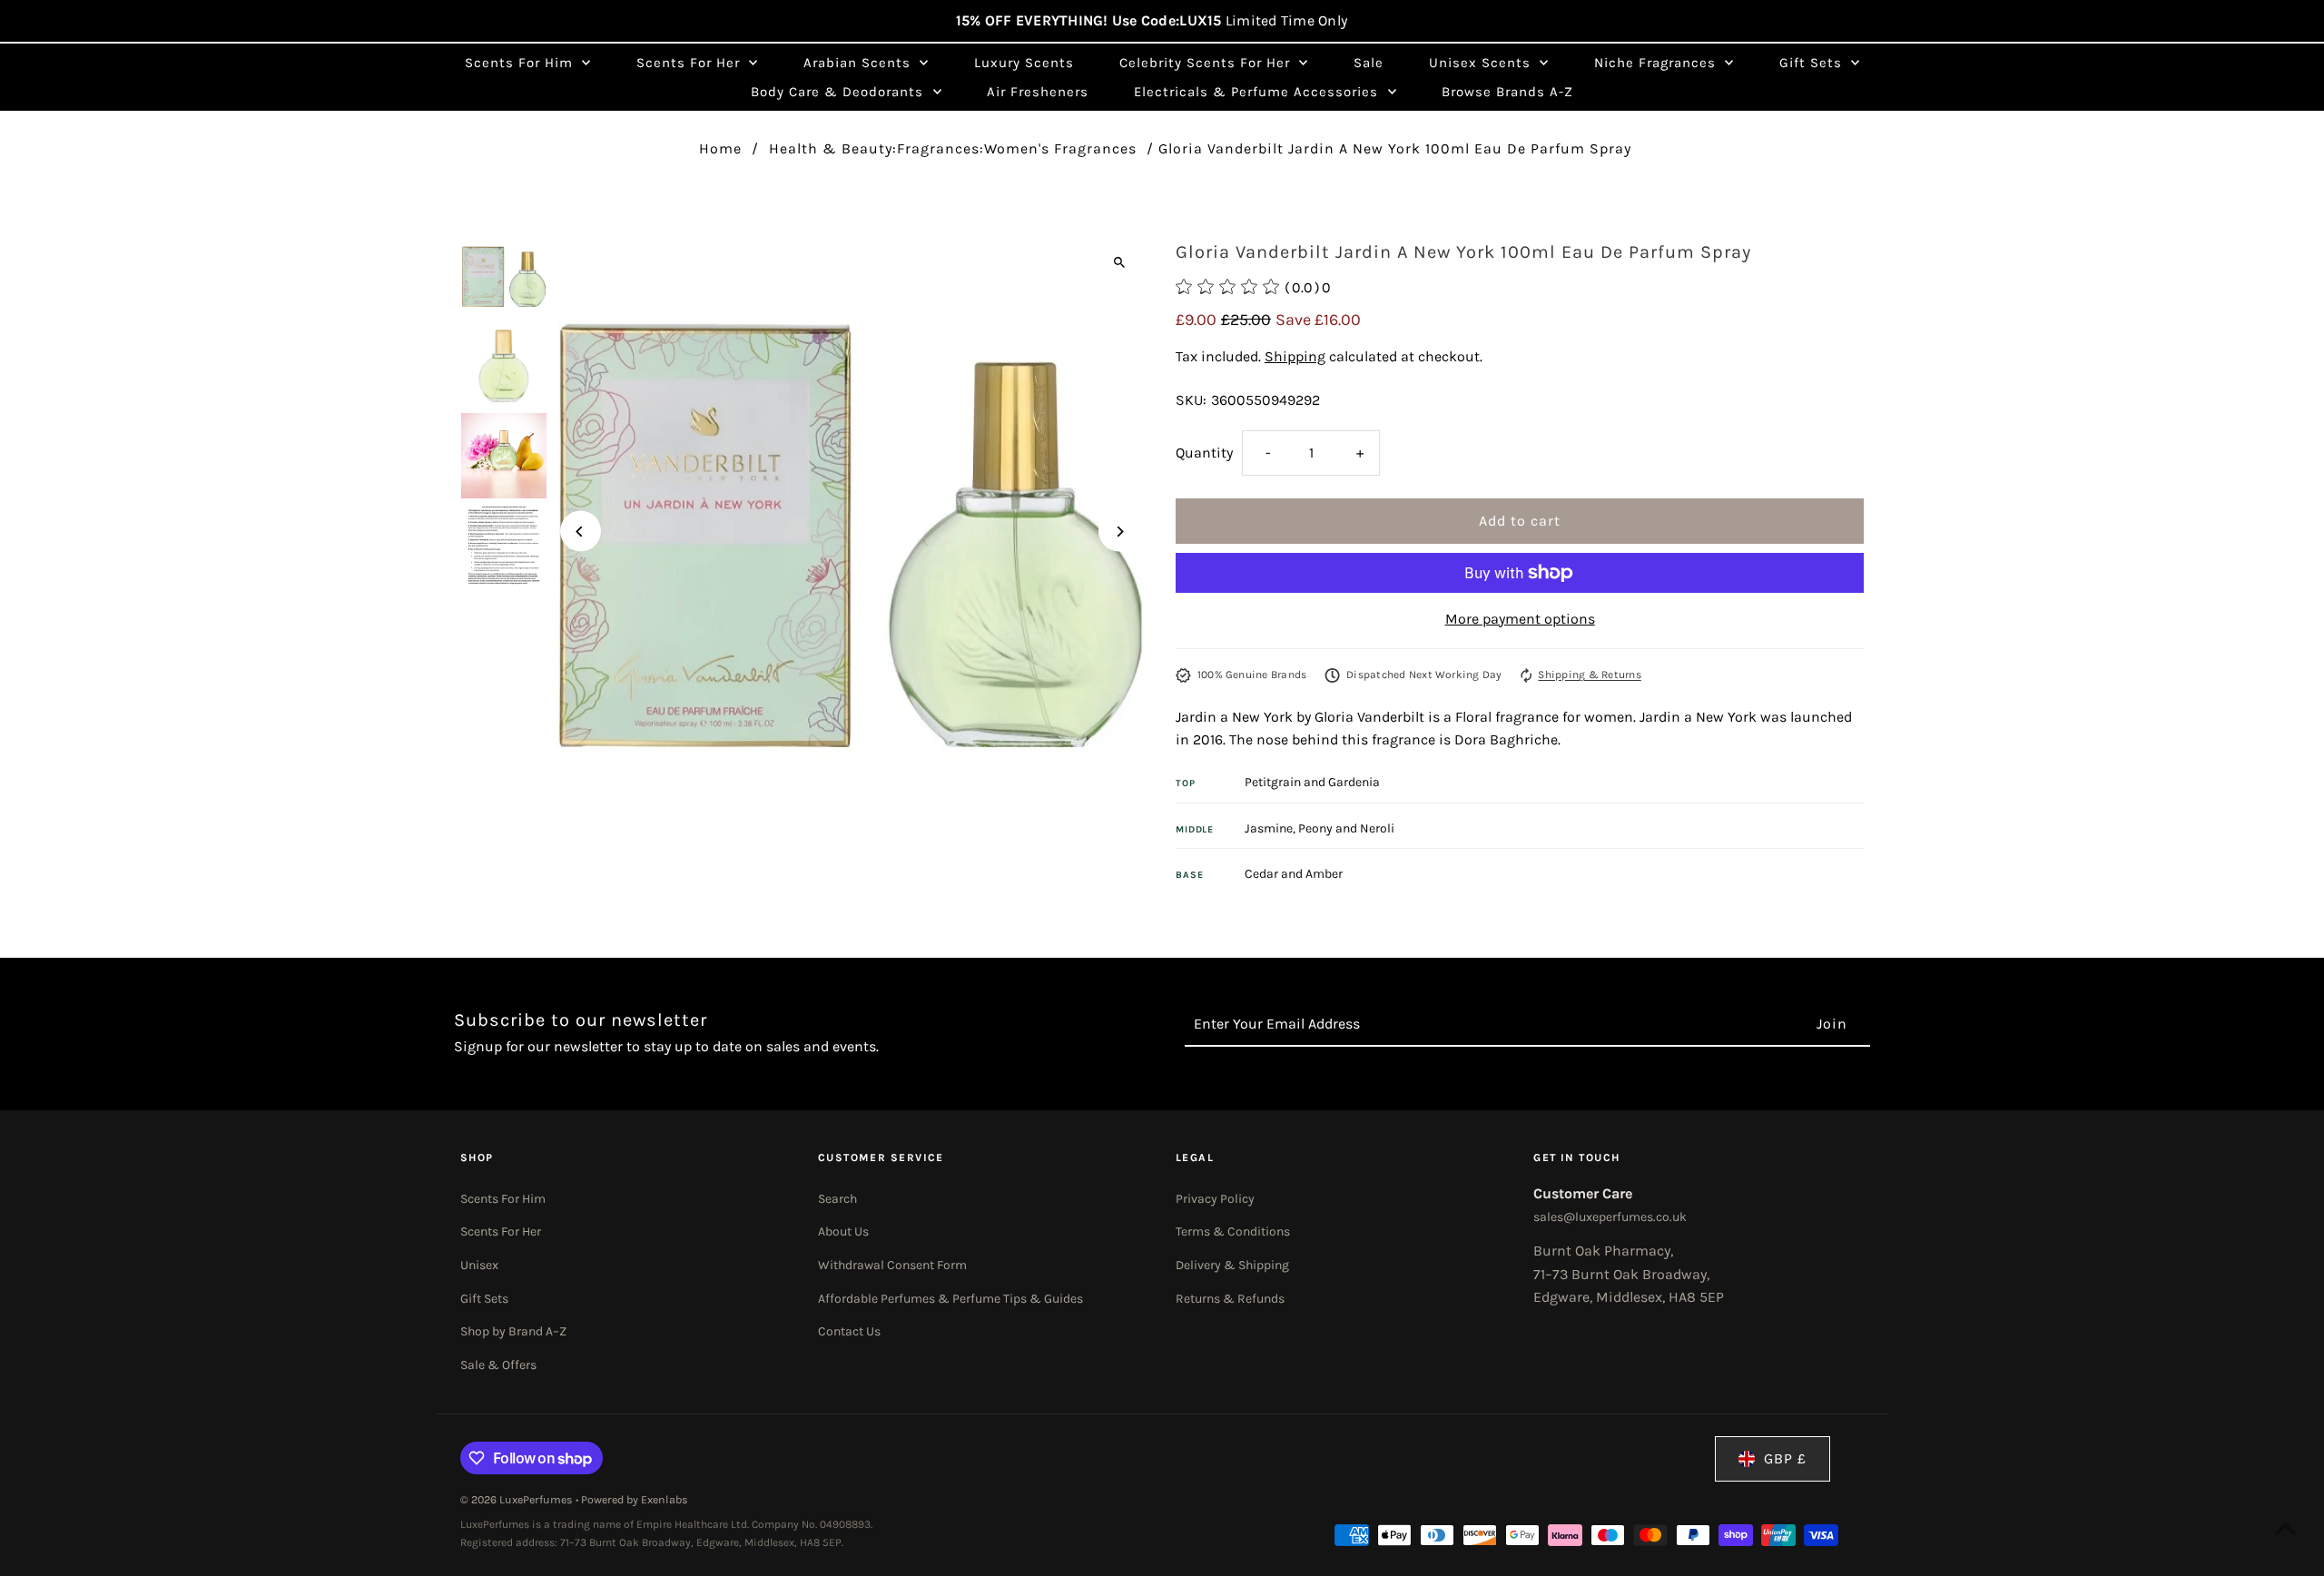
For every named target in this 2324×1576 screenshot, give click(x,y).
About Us (843, 1231)
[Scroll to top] (2285, 1528)
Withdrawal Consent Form (892, 1265)
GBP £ (1785, 1458)
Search (837, 1199)
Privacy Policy (1215, 1199)
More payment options (1520, 619)
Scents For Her (501, 1231)
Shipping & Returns (1589, 675)
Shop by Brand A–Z (513, 1331)
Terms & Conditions (1233, 1231)
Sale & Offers (498, 1365)
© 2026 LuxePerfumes (518, 1500)
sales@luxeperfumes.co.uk (1610, 1217)
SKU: (1191, 400)
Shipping (1295, 356)
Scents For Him (503, 1199)
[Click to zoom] (1119, 262)
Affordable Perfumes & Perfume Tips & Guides (950, 1299)
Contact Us (849, 1331)
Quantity (1204, 453)
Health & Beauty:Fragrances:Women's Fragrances (953, 148)
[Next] (1119, 532)
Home (720, 148)
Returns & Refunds (1230, 1299)
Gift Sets (484, 1299)
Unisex (479, 1265)
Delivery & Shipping (1232, 1265)
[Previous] (581, 532)
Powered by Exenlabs (635, 1500)
